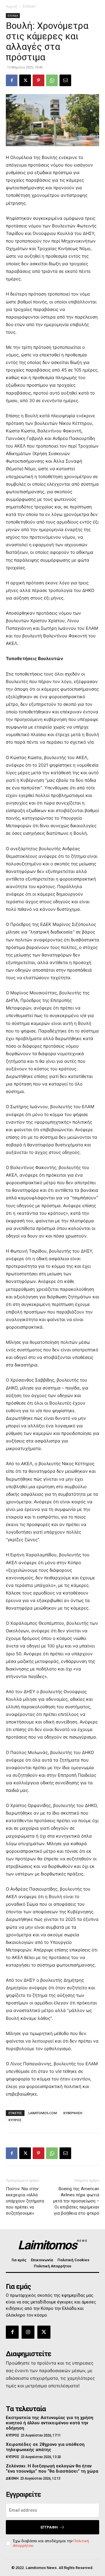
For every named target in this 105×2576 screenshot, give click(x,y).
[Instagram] (28, 2332)
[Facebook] (12, 80)
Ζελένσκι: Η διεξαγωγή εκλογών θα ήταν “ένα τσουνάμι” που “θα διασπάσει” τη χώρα (52, 2469)
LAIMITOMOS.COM (43, 2113)
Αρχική (12, 6)
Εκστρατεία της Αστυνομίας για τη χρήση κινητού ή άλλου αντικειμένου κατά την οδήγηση (50, 2423)
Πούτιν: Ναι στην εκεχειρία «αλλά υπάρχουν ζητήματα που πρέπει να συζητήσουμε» (25, 2201)
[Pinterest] (38, 80)
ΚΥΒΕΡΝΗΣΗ (73, 2113)
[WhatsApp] (52, 80)
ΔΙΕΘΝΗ (12, 2478)
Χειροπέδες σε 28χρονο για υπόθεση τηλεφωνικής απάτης (45, 2447)
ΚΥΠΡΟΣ (15, 2120)
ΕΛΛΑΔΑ (29, 6)
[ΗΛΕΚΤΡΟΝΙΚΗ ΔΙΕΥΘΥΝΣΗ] (65, 80)
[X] (25, 80)
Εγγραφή (49, 2527)
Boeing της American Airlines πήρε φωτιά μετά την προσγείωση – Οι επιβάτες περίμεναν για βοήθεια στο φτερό (76, 2201)
